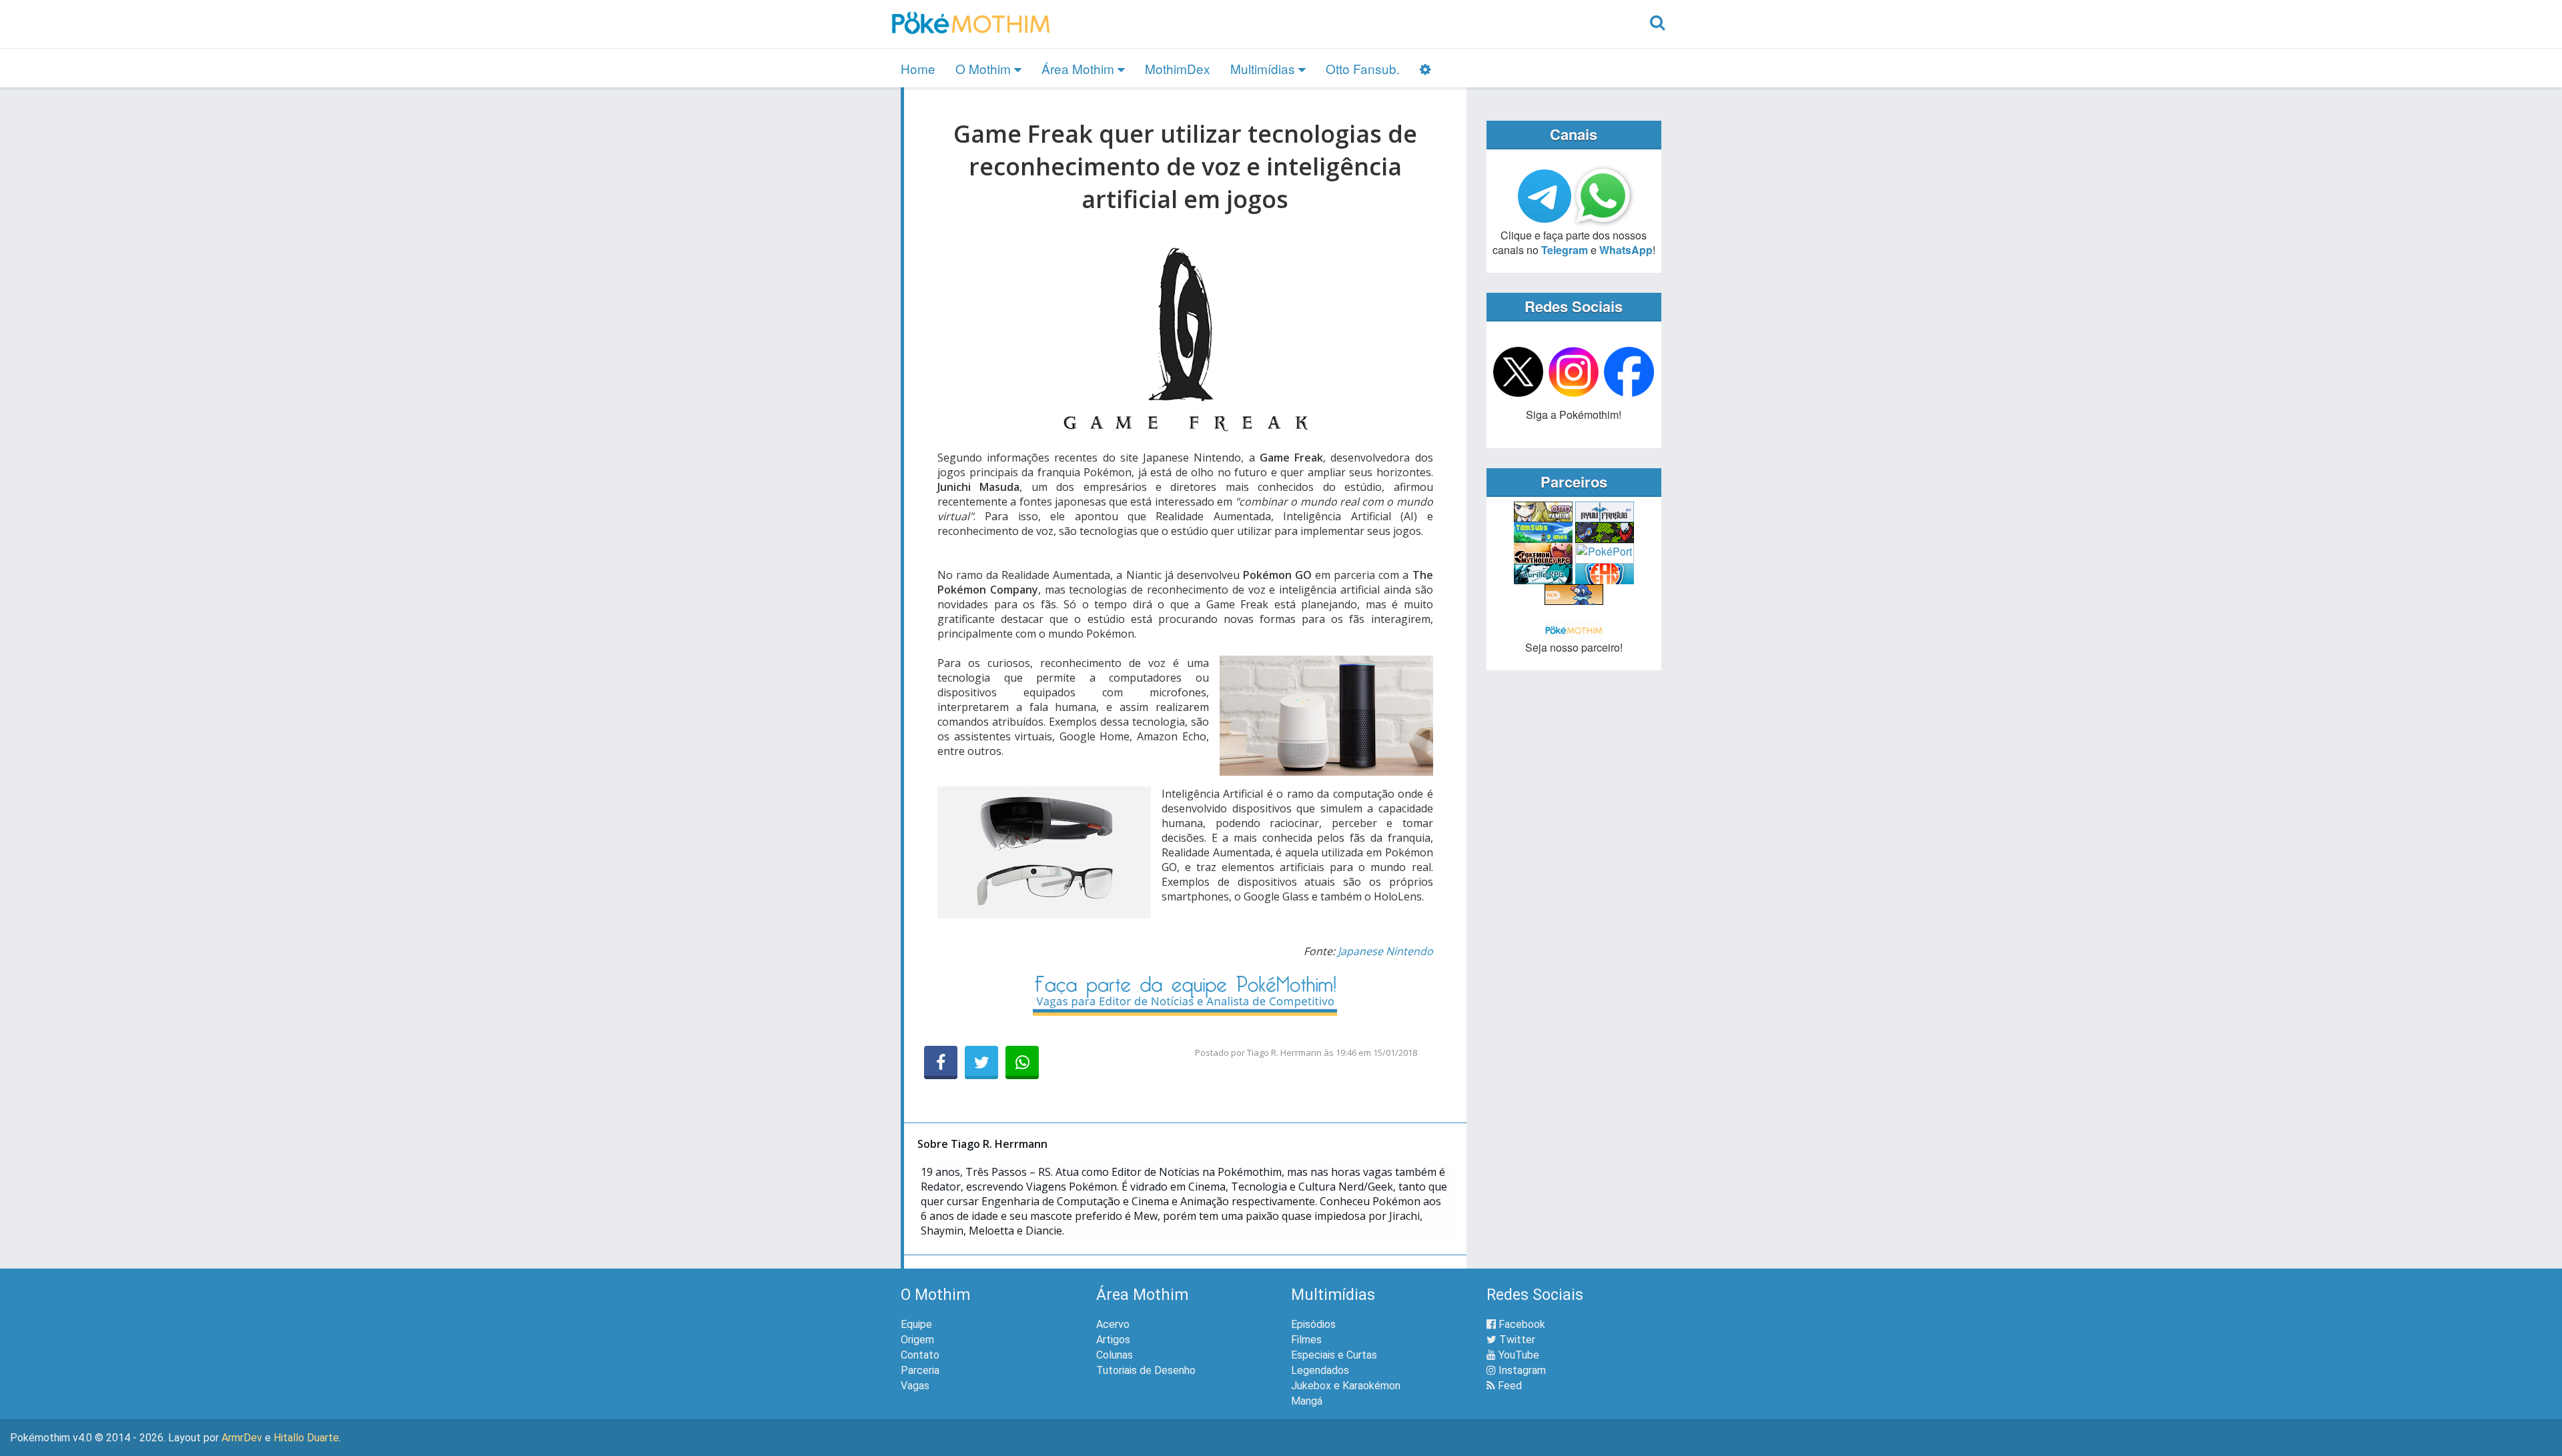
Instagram (1521, 1370)
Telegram (1565, 250)
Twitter (1516, 1340)
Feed (1509, 1386)
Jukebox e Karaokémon (1346, 1386)
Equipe (916, 1324)
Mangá (1307, 1401)
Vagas (915, 1386)
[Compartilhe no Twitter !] (981, 1062)
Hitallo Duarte (306, 1438)
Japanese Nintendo (1385, 951)
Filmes (1306, 1340)
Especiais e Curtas (1334, 1355)
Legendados (1320, 1370)
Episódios (1313, 1324)
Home (918, 68)
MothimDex (1178, 68)
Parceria (920, 1370)
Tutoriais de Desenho (1146, 1370)
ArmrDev (242, 1438)
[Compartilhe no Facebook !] (941, 1062)
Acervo (1113, 1324)
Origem (917, 1340)
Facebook (1521, 1324)
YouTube (1518, 1355)
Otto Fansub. (1363, 68)
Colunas (1115, 1355)
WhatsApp (1626, 250)
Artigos (1113, 1340)
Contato (920, 1355)
